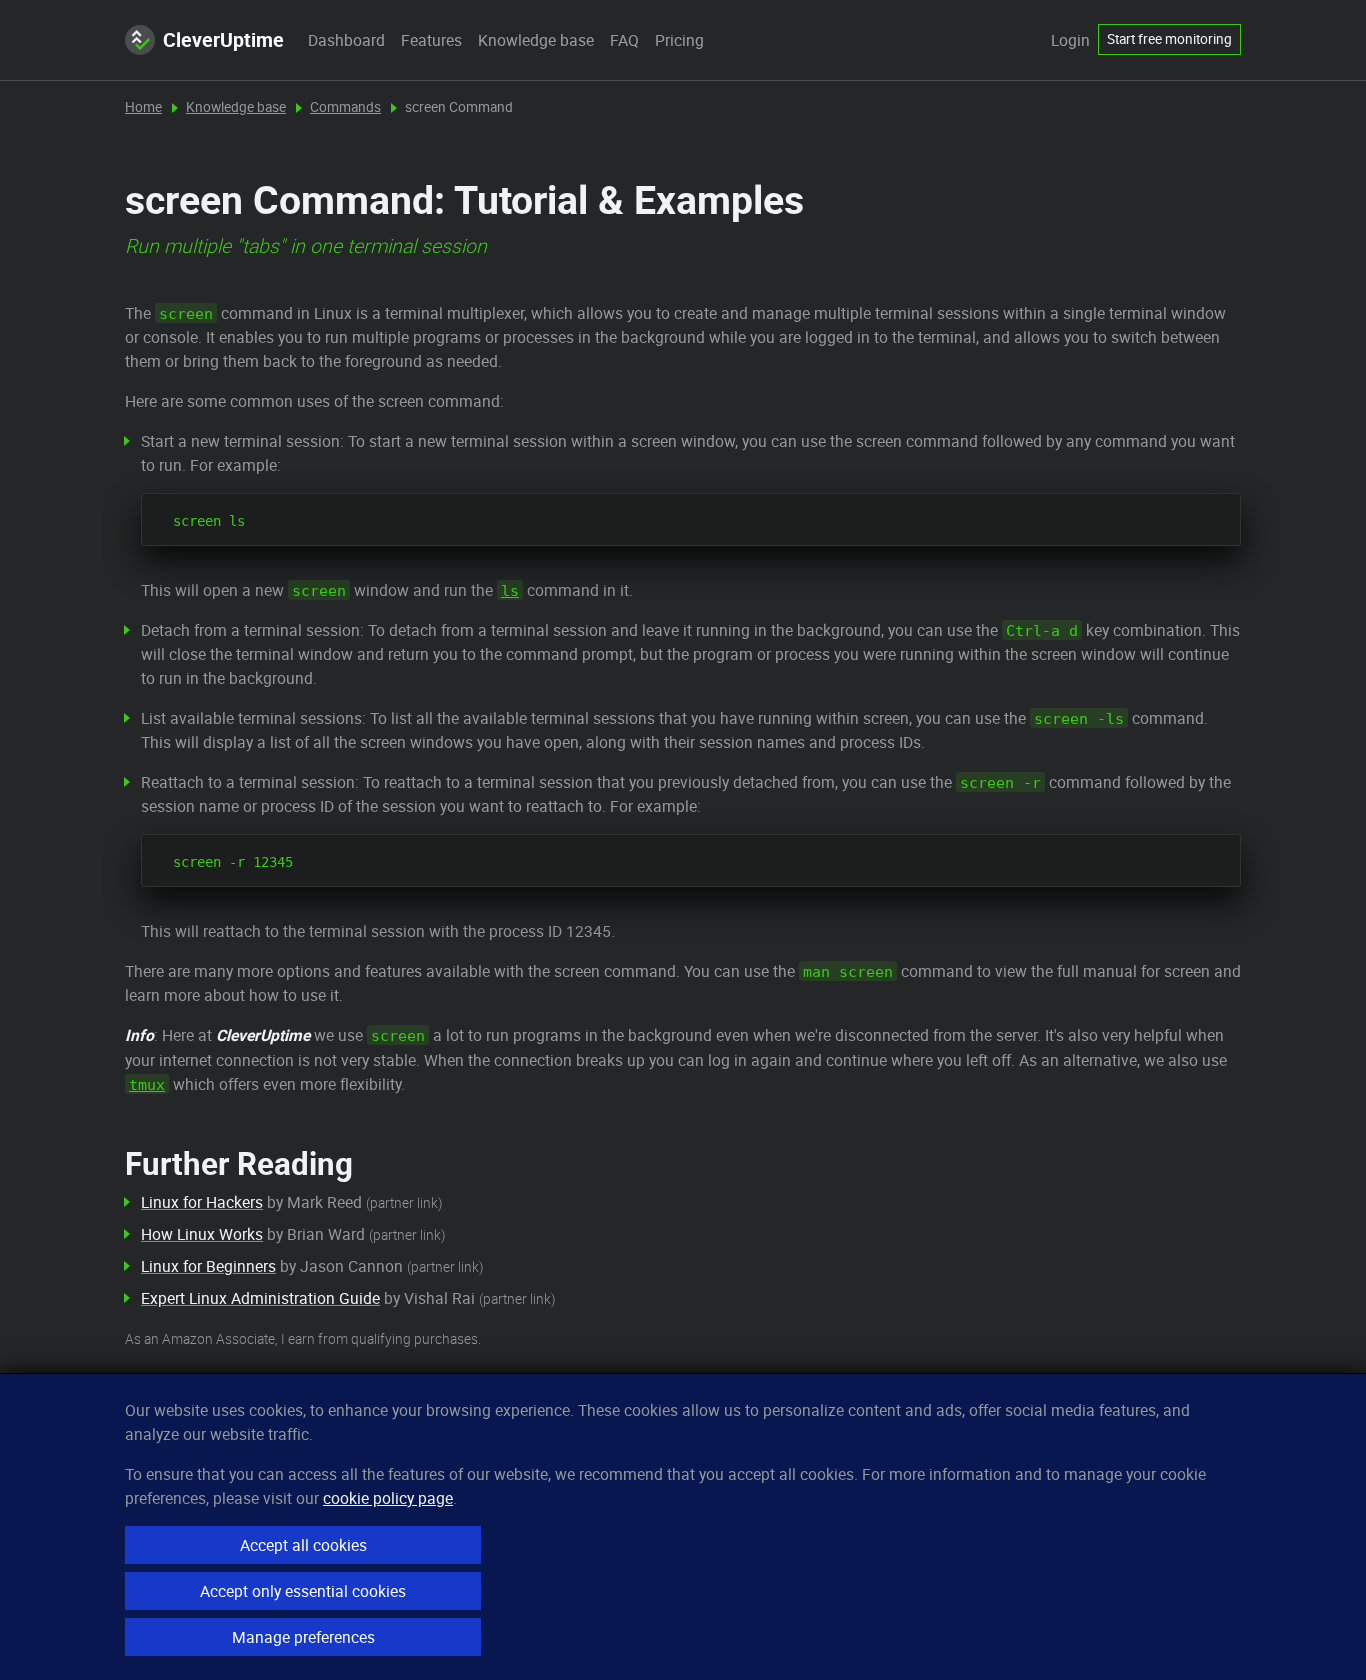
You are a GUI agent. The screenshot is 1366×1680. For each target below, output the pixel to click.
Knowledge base (536, 40)
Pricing (679, 40)
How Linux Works (202, 1234)
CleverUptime (223, 39)
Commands (345, 107)
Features (431, 40)
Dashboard (346, 40)
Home (143, 107)
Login (1070, 40)
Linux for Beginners (208, 1266)
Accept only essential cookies (303, 1591)
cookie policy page (388, 1498)
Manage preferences (303, 1637)
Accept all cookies (303, 1545)
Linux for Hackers (202, 1202)
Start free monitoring (1169, 39)
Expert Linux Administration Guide (260, 1298)
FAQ (624, 40)
